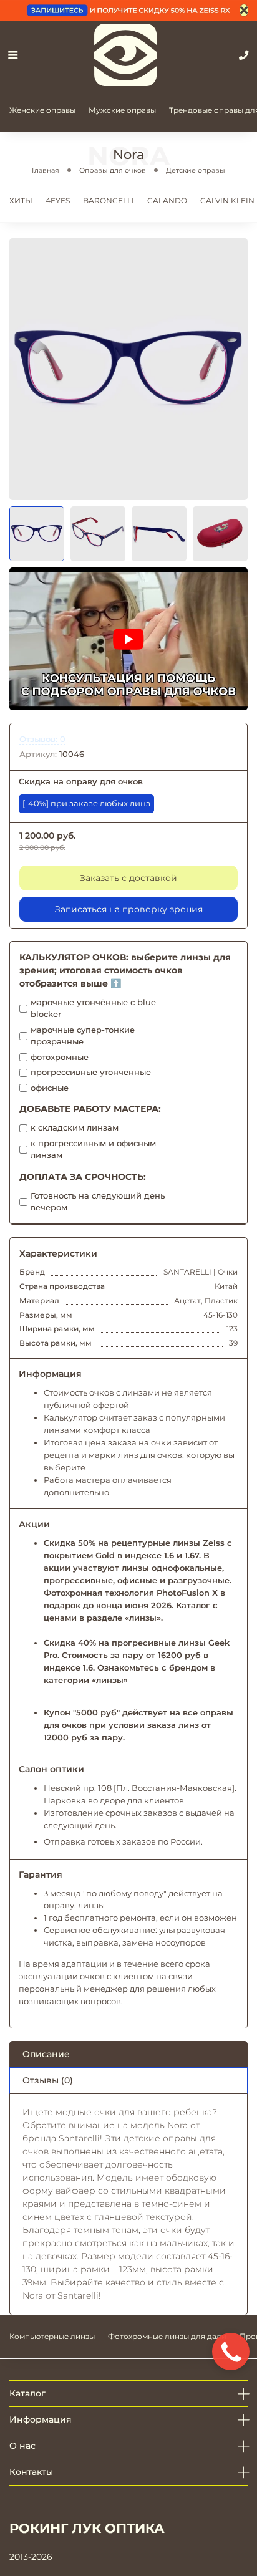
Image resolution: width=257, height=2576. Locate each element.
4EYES (58, 200)
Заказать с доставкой (128, 878)
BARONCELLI (109, 200)
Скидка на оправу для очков (81, 782)
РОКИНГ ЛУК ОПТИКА (87, 2528)
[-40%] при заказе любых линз (86, 803)
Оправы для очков (113, 170)
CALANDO (167, 200)
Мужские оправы (122, 110)
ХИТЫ (21, 200)
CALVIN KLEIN (227, 200)
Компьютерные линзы (52, 2336)
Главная (46, 170)
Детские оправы (196, 170)
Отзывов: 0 (42, 739)
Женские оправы (42, 110)
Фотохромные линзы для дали (167, 2336)
